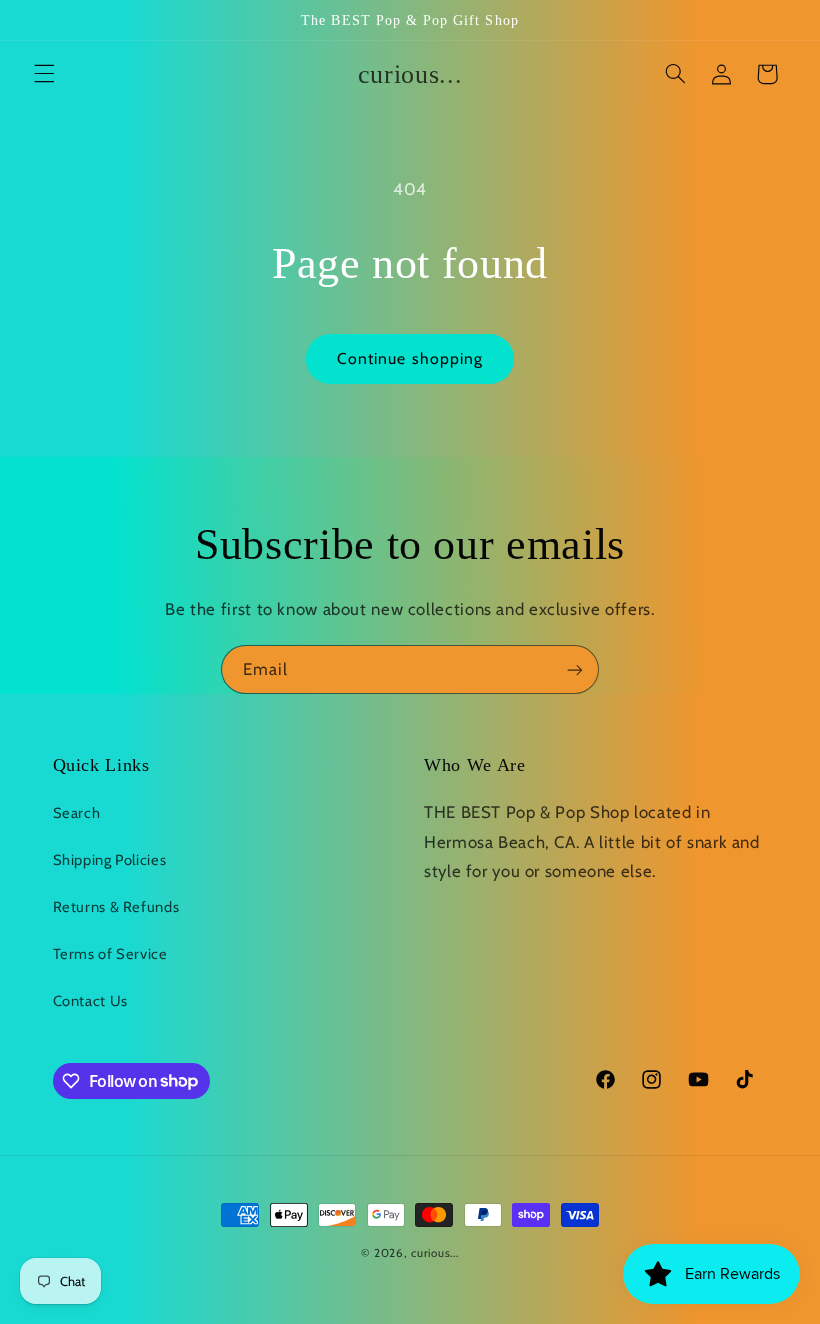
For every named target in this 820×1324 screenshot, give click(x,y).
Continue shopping (410, 358)
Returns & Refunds (116, 907)
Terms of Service (110, 954)
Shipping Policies (110, 860)
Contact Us (90, 1001)
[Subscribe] (575, 669)
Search (77, 813)
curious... (434, 1253)
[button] (44, 74)
